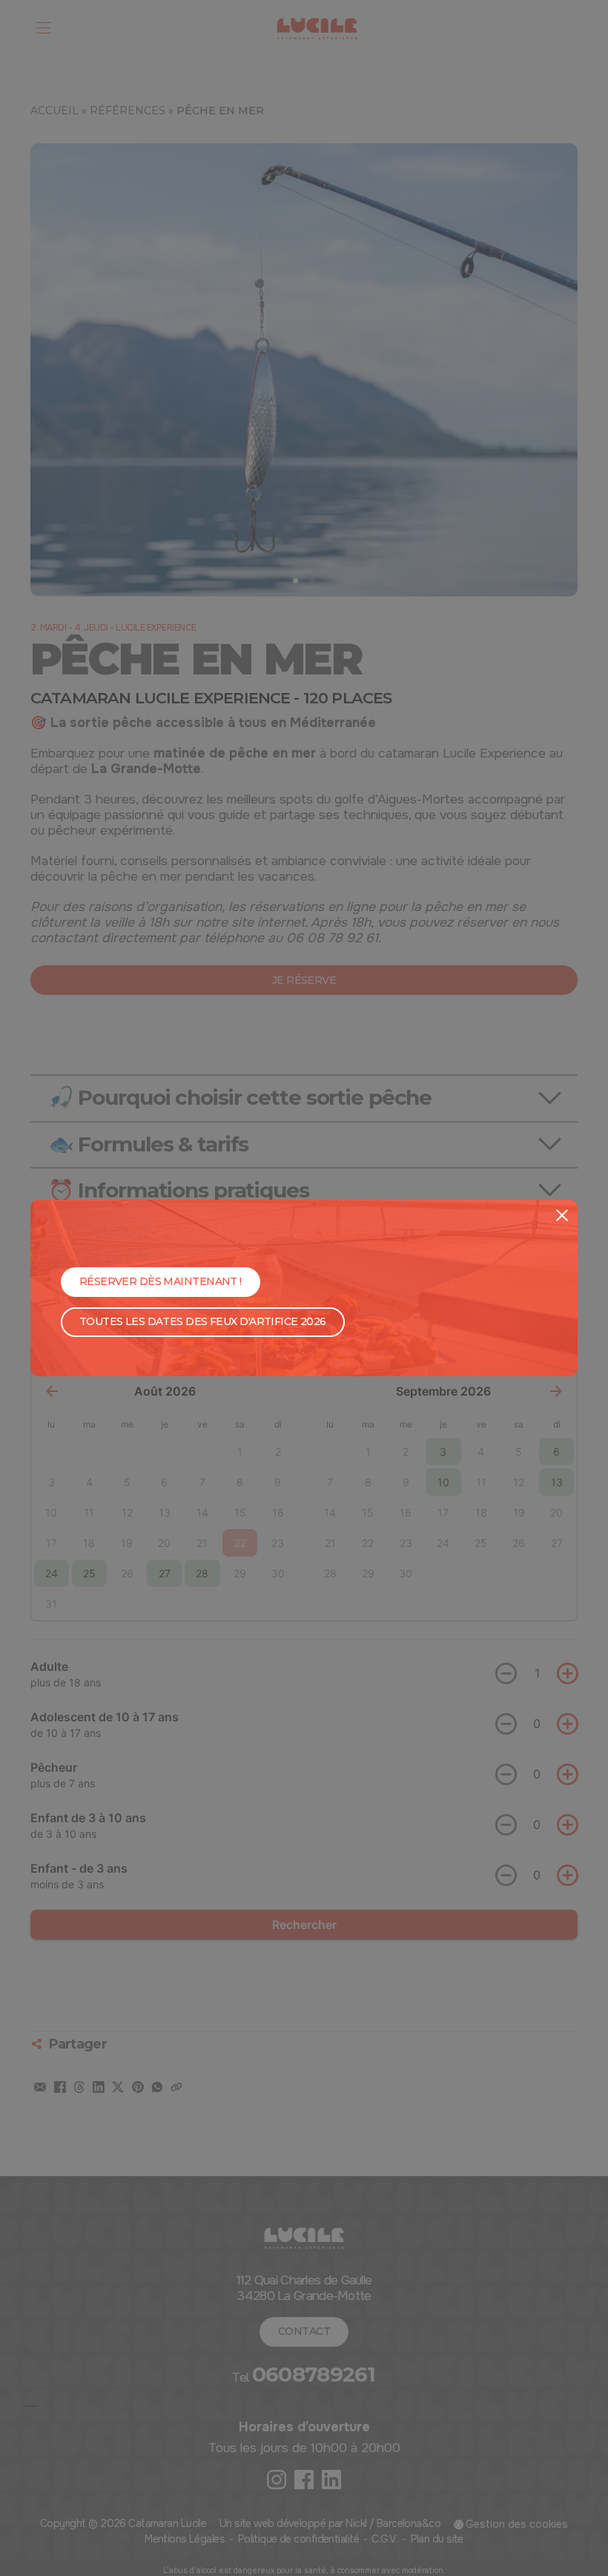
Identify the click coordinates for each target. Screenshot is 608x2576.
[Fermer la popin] (562, 1215)
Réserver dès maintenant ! (161, 1281)
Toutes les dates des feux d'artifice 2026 (203, 1321)
